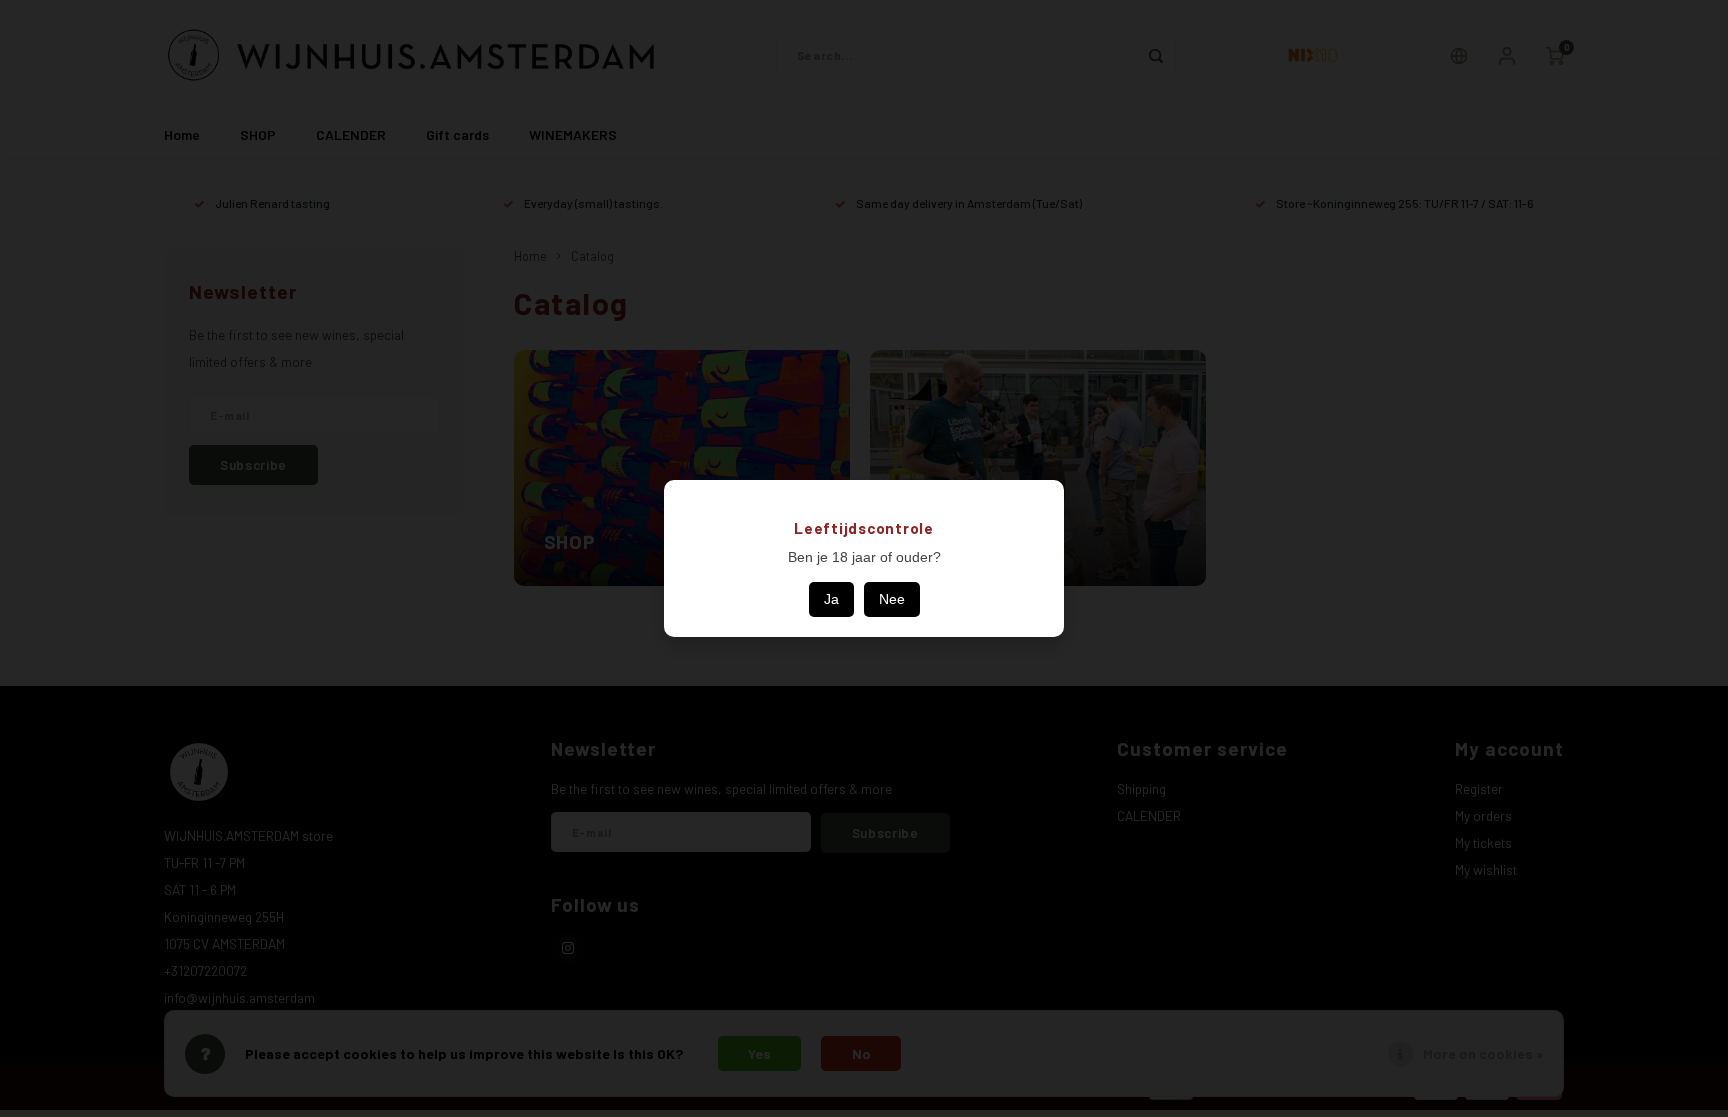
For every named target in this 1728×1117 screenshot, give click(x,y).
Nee (892, 599)
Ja (831, 599)
